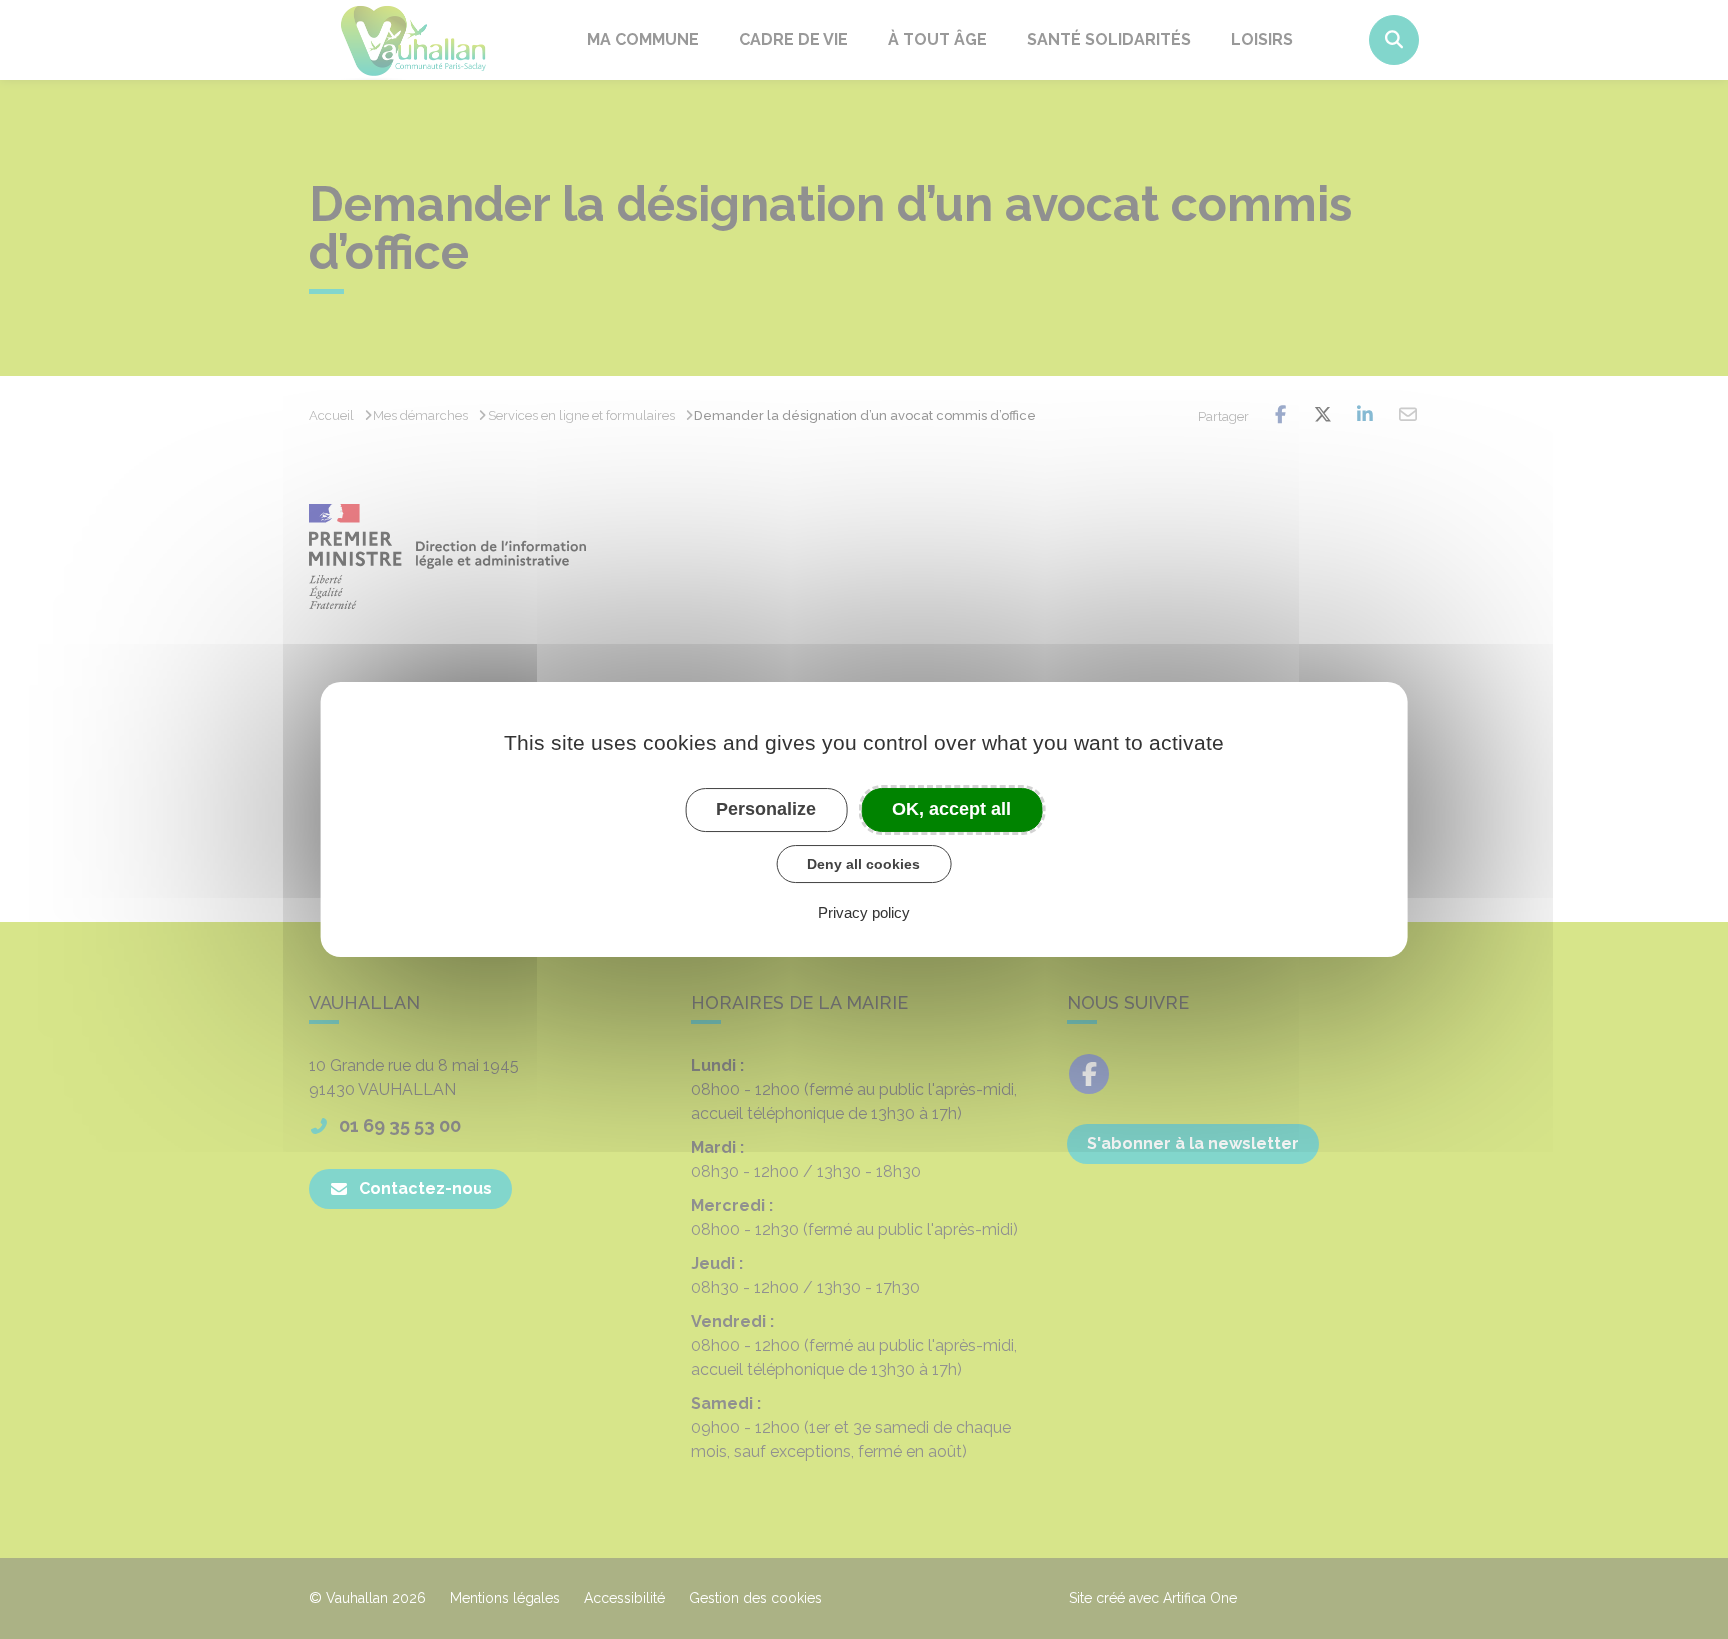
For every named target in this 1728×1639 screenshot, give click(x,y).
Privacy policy (864, 912)
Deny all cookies (863, 864)
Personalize (766, 809)
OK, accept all (951, 809)
